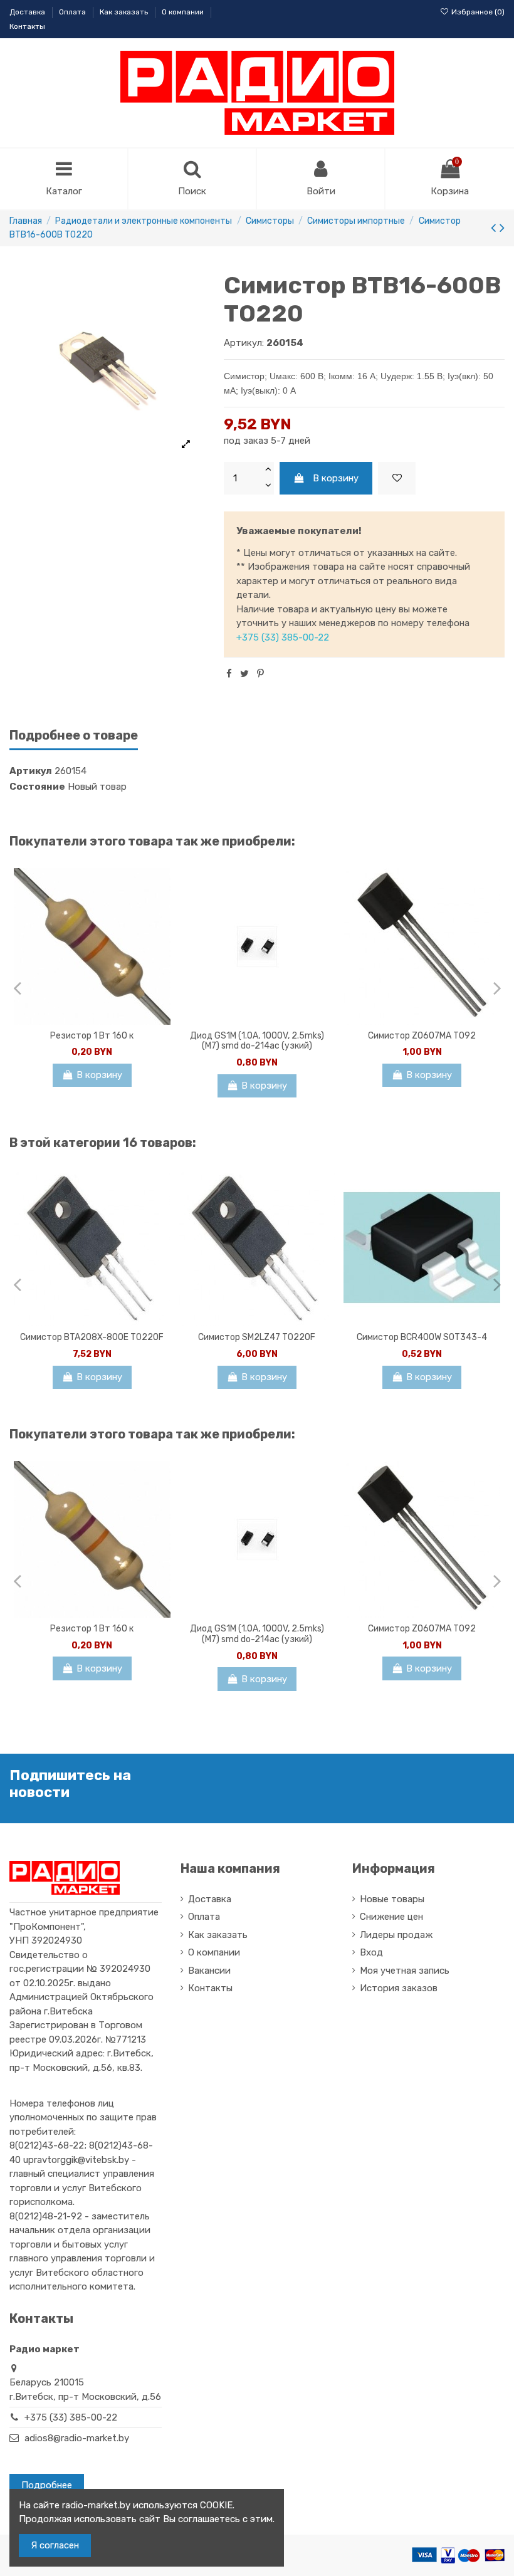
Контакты (27, 26)
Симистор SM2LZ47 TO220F (257, 1337)
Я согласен (55, 2545)
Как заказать (125, 12)
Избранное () (477, 12)
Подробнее (47, 2485)
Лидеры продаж (396, 1935)
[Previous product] (495, 228)
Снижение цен (391, 1917)
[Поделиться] (229, 674)
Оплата (73, 12)
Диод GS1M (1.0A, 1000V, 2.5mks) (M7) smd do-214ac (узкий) (257, 1041)
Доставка (28, 12)
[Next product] (502, 228)
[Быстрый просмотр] (161, 910)
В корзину (336, 478)
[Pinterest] (260, 674)
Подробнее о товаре (74, 736)
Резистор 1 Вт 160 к (92, 1036)
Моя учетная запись (405, 1971)
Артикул (31, 771)
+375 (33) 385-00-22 (283, 637)
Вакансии (209, 1971)
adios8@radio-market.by (77, 2438)
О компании (184, 12)
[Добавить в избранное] (397, 479)
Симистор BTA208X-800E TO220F (92, 1337)
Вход (371, 1952)
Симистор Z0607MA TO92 (422, 1036)
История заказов (399, 1988)
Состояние (37, 787)
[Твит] (244, 674)
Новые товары (392, 1899)
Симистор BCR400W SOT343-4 (422, 1337)
